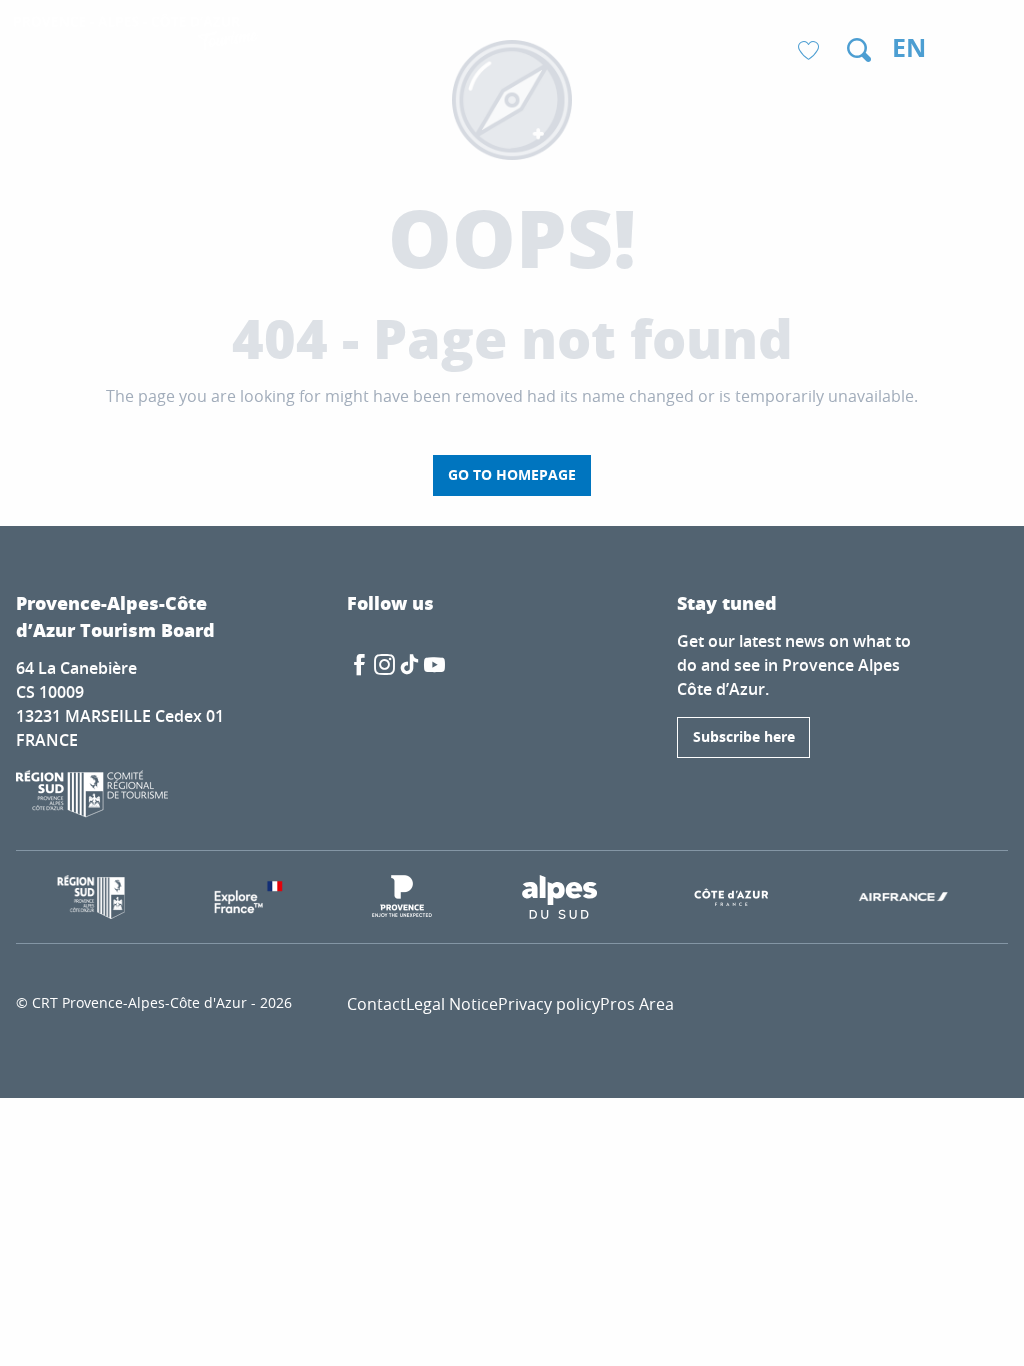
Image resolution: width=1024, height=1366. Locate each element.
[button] (859, 50)
